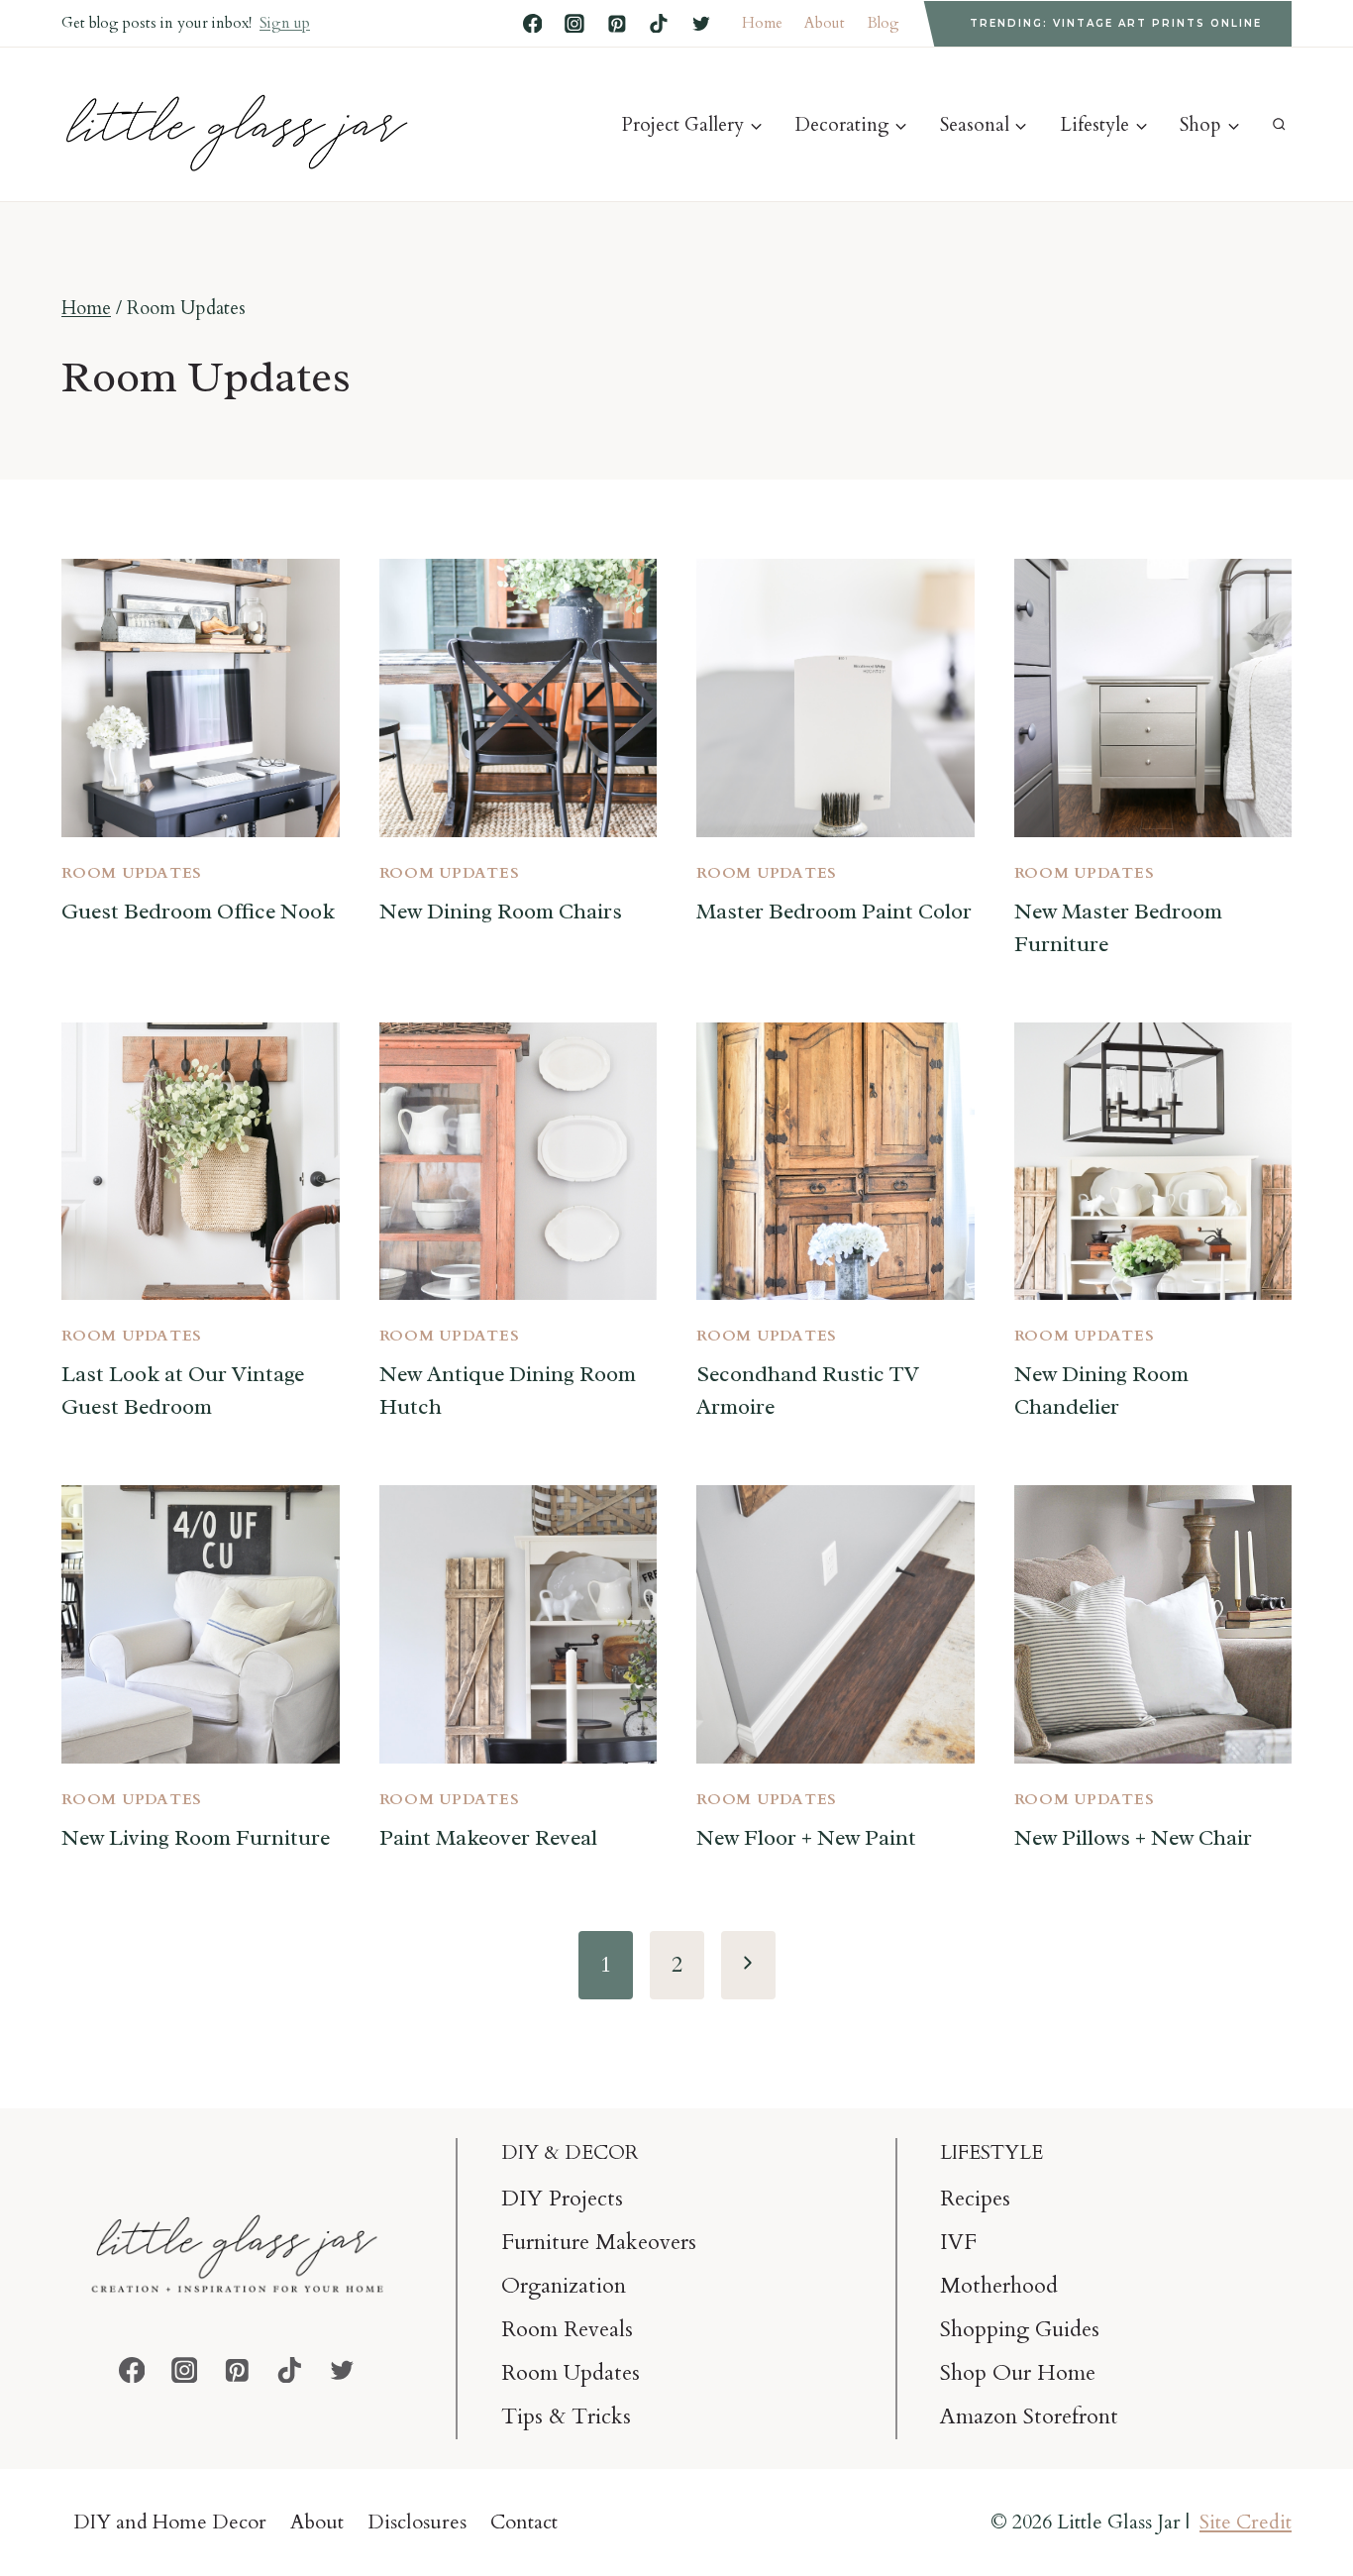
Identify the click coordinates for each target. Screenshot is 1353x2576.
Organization (564, 2286)
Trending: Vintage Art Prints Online (1116, 23)
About (825, 23)
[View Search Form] (1279, 124)
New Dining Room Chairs (501, 912)
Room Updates (132, 873)
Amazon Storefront (1029, 2416)
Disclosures (417, 2522)
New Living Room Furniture (196, 1838)
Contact (524, 2522)
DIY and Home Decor (170, 2522)
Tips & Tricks (566, 2416)
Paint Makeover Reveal (488, 1838)
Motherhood (999, 2286)
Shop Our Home (1018, 2373)
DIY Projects (562, 2199)
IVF (958, 2242)
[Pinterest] (617, 24)
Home (762, 23)
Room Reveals (567, 2329)
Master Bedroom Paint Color (834, 912)
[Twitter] (701, 24)
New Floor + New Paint (806, 1838)
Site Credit (1246, 2522)
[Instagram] (574, 24)
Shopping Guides (1020, 2329)
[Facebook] (533, 24)
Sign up (285, 23)
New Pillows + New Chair (1133, 1838)
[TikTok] (659, 24)
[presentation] (201, 698)
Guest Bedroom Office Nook (198, 912)
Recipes (975, 2199)
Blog (884, 23)
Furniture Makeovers (599, 2242)
